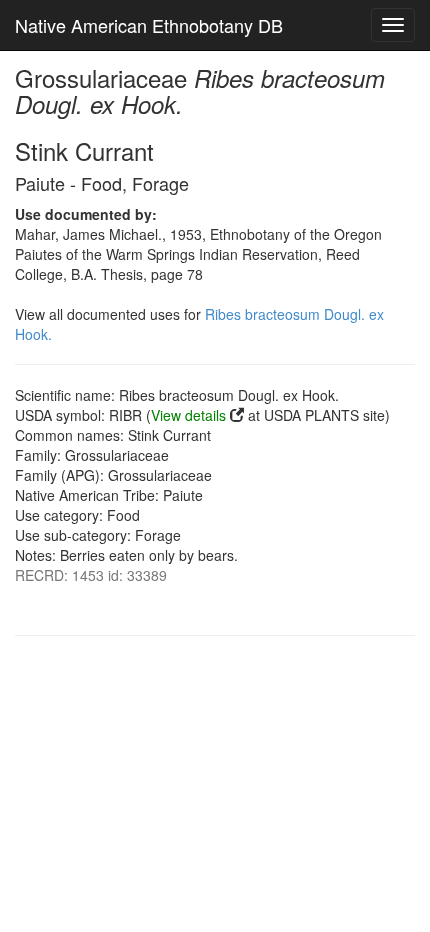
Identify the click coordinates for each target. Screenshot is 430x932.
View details (188, 415)
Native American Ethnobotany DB (149, 25)
